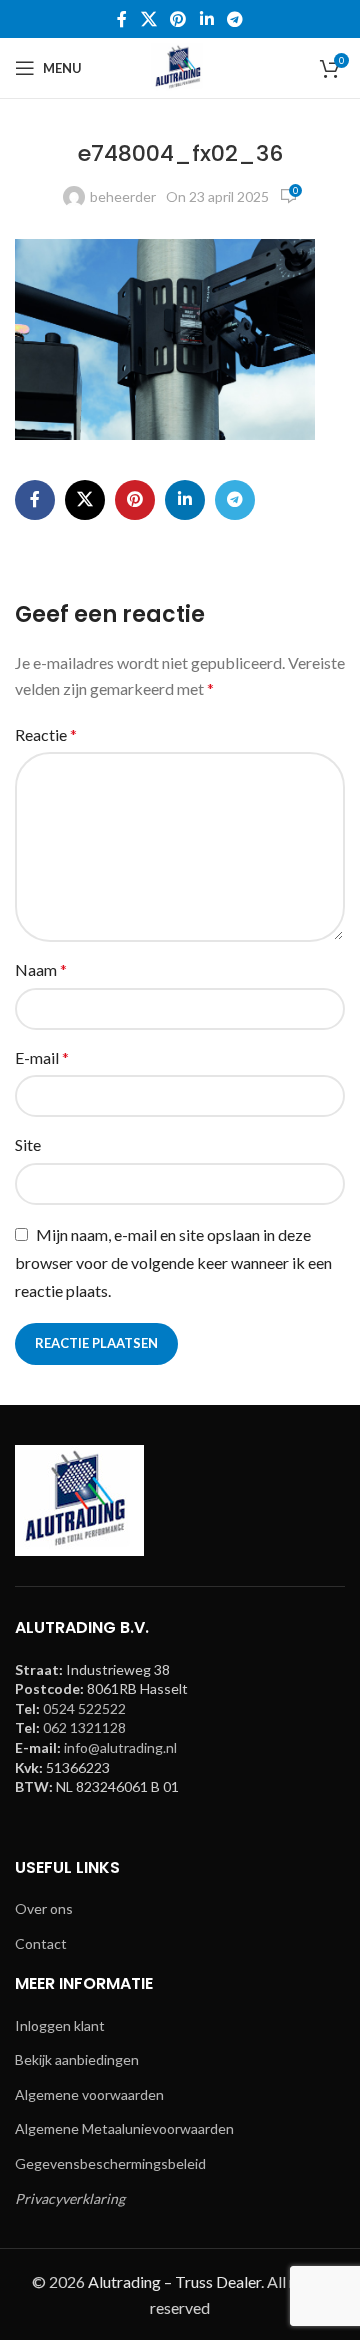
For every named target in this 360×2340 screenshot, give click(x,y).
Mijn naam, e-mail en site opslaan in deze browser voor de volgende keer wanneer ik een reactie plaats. (173, 1262)
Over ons (44, 1908)
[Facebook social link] (122, 19)
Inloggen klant (60, 2025)
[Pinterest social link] (178, 19)
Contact (41, 1943)
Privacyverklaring (70, 2198)
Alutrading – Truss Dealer (174, 2281)
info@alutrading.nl (120, 1747)
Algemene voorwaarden (89, 2094)
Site (28, 1144)
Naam (41, 969)
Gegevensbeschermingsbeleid (110, 2163)
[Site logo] (180, 66)
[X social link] (148, 19)
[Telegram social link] (234, 19)
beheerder (123, 196)
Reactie (46, 734)
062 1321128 (84, 1727)
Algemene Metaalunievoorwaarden (124, 2128)
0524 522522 (84, 1708)
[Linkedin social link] (206, 19)
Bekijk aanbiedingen (77, 2059)
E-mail (42, 1057)
